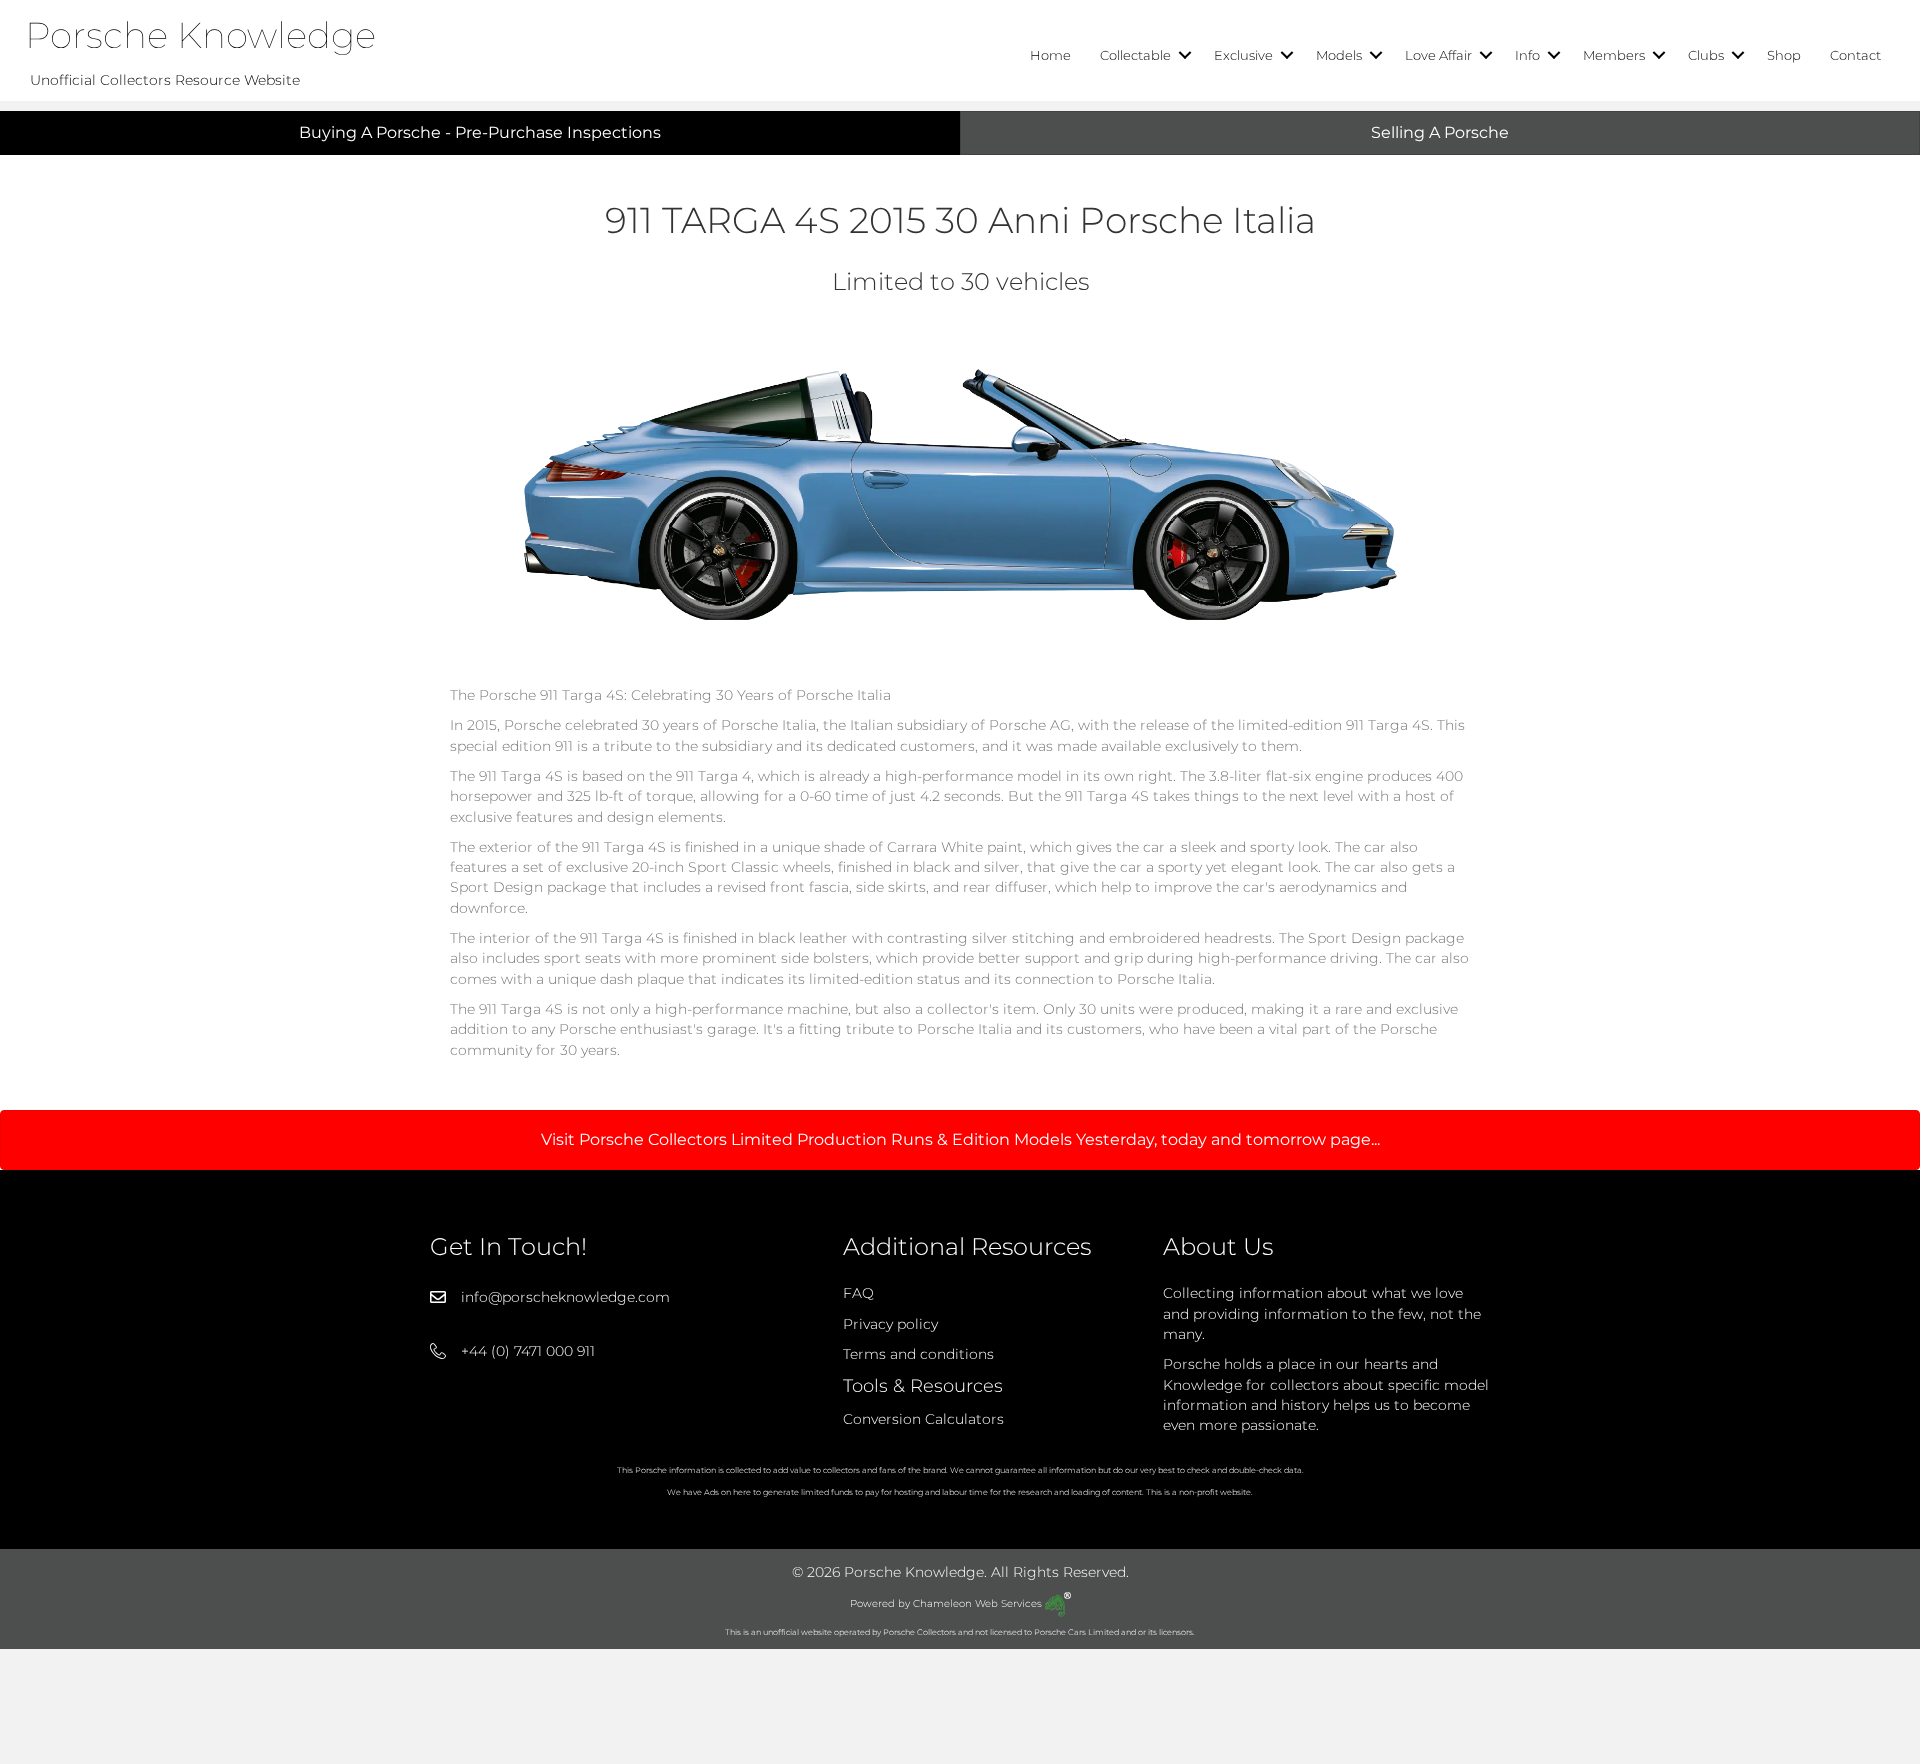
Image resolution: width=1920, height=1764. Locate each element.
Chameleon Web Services (979, 1603)
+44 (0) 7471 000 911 (528, 1351)
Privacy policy (890, 1324)
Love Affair (1438, 55)
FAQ (858, 1293)
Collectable (1135, 55)
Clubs (1706, 55)
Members (1614, 55)
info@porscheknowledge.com (565, 1297)
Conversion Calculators (923, 1419)
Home (1050, 55)
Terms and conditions (918, 1354)
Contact (1855, 55)
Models (1339, 55)
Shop (1784, 55)
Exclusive (1243, 55)
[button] (1185, 55)
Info (1527, 55)
